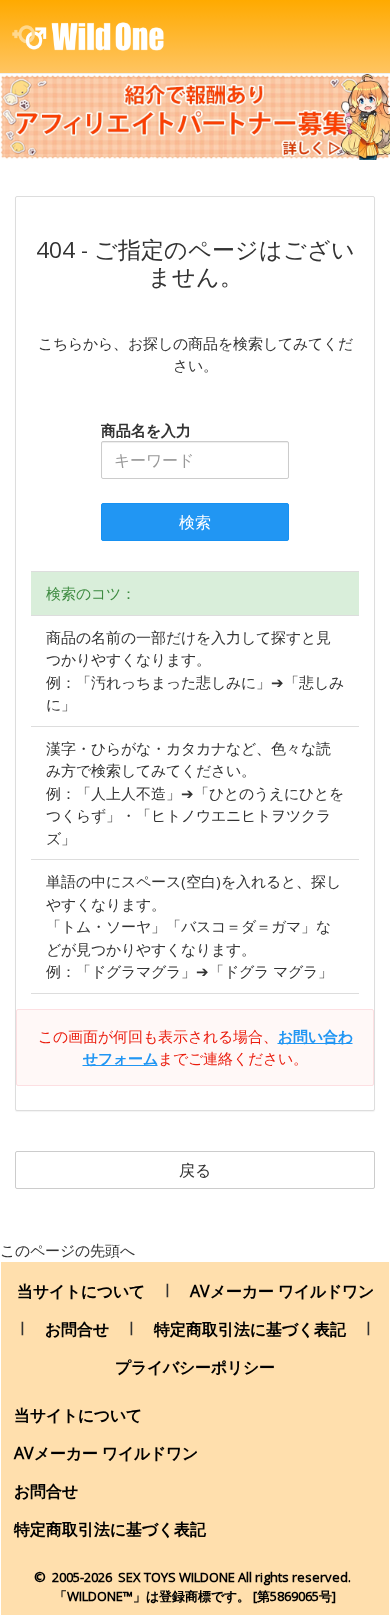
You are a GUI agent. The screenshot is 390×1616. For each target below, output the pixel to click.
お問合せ (77, 1329)
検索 (195, 522)
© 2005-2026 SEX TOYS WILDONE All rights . (194, 1577)
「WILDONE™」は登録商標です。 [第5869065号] (195, 1596)
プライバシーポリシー (195, 1367)
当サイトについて (81, 1291)
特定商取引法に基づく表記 (250, 1329)
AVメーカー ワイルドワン (282, 1291)
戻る (195, 1170)
